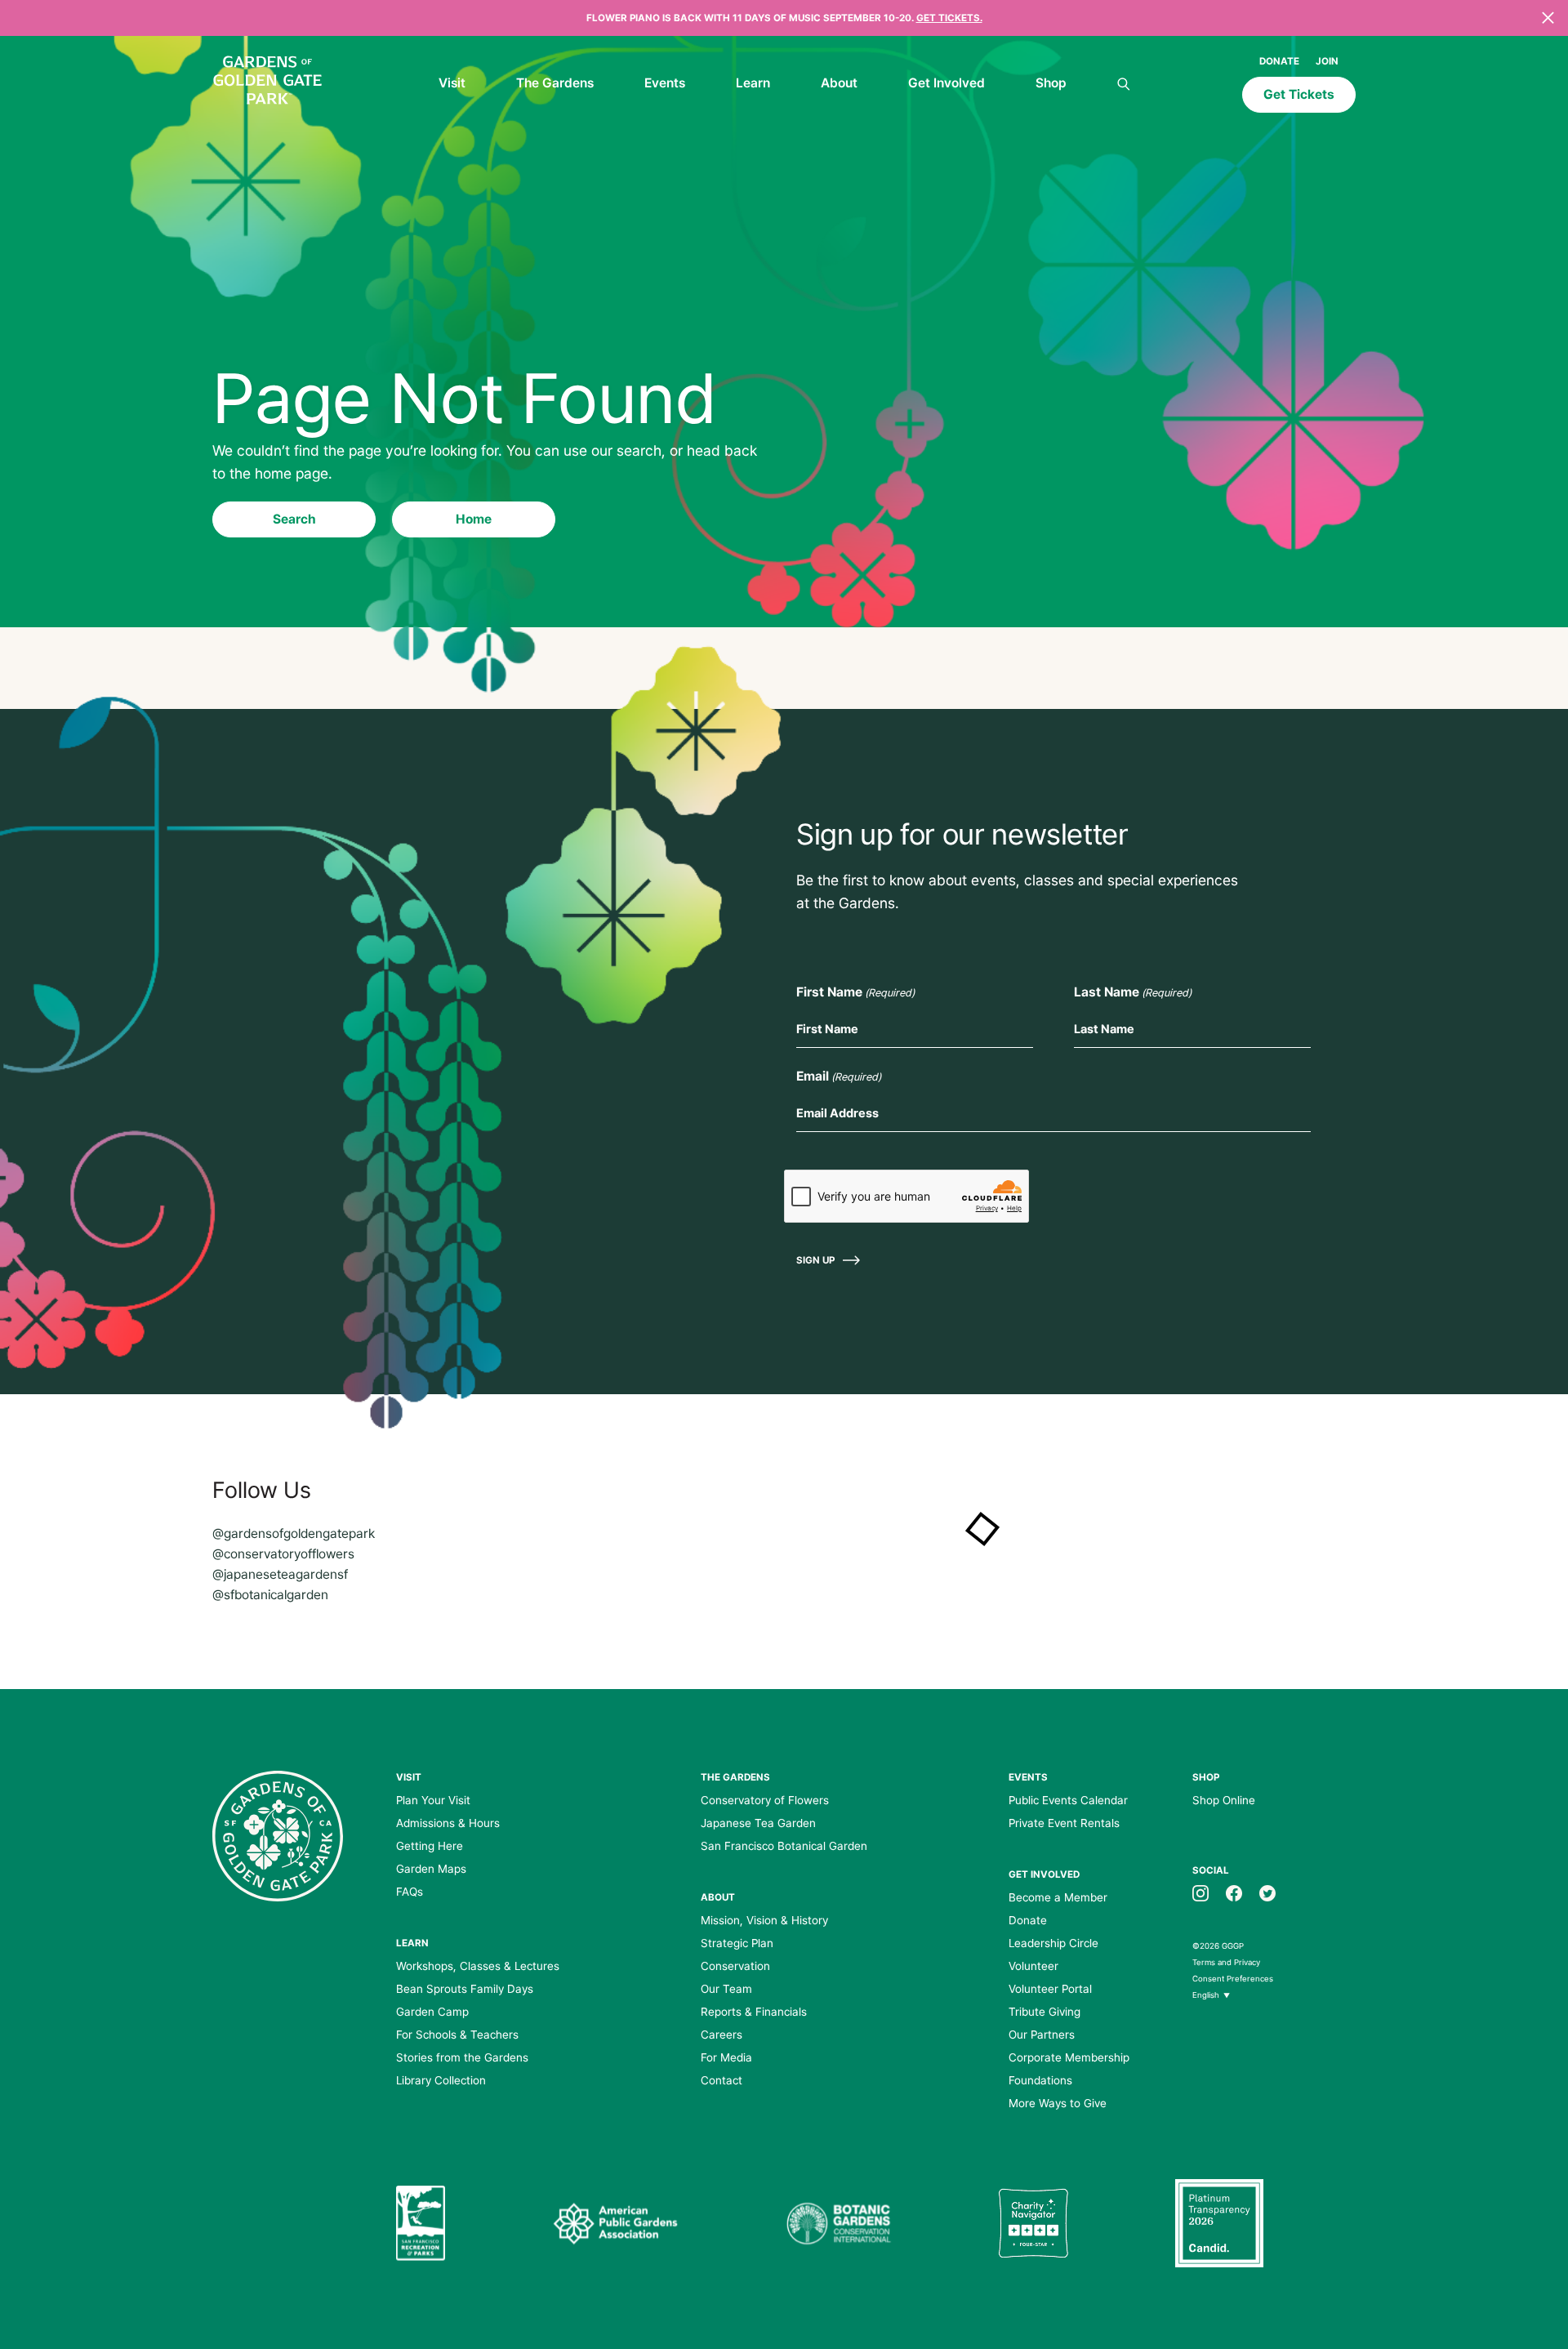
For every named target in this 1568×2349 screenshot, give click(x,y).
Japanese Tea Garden (758, 1823)
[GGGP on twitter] (1267, 1892)
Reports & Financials (754, 2012)
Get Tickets (1299, 94)
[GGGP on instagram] (1200, 1892)
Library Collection (441, 2080)
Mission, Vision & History (764, 1920)
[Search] (1124, 85)
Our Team (726, 1989)
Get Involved (947, 83)
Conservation (735, 1966)
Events (665, 83)
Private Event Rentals (1064, 1823)
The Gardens (555, 83)
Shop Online (1224, 1800)
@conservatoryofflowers (283, 1554)
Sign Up (815, 1260)
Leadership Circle (1053, 1943)
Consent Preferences (1233, 1979)
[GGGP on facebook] (1234, 1892)
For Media (726, 2057)
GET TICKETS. (949, 18)
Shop (1051, 83)
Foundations (1040, 2080)
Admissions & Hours (448, 1823)
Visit (452, 83)
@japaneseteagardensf (280, 1574)
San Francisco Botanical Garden (784, 1846)
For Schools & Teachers (457, 2035)
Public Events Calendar (1068, 1800)
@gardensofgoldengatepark (294, 1533)
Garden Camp (432, 2012)
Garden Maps (431, 1869)
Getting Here (430, 1846)
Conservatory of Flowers (765, 1800)
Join (1327, 61)
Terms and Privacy (1226, 1962)
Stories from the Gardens (462, 2057)
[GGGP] (267, 82)
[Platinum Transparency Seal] (1219, 2223)
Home (474, 519)
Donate (1279, 61)
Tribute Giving (1045, 2012)
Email (839, 1076)
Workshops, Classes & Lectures (478, 1966)
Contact (722, 2080)
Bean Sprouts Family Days (465, 1989)
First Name (855, 992)
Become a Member (1058, 1897)
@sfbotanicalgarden (270, 1595)
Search (294, 519)
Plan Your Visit (433, 1800)
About (839, 83)
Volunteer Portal (1050, 1989)
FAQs (410, 1892)
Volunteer (1033, 1966)
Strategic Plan (737, 1943)
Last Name (1133, 992)
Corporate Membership (1069, 2057)
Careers (722, 2035)
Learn (753, 83)
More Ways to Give (1058, 2103)
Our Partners (1042, 2035)
